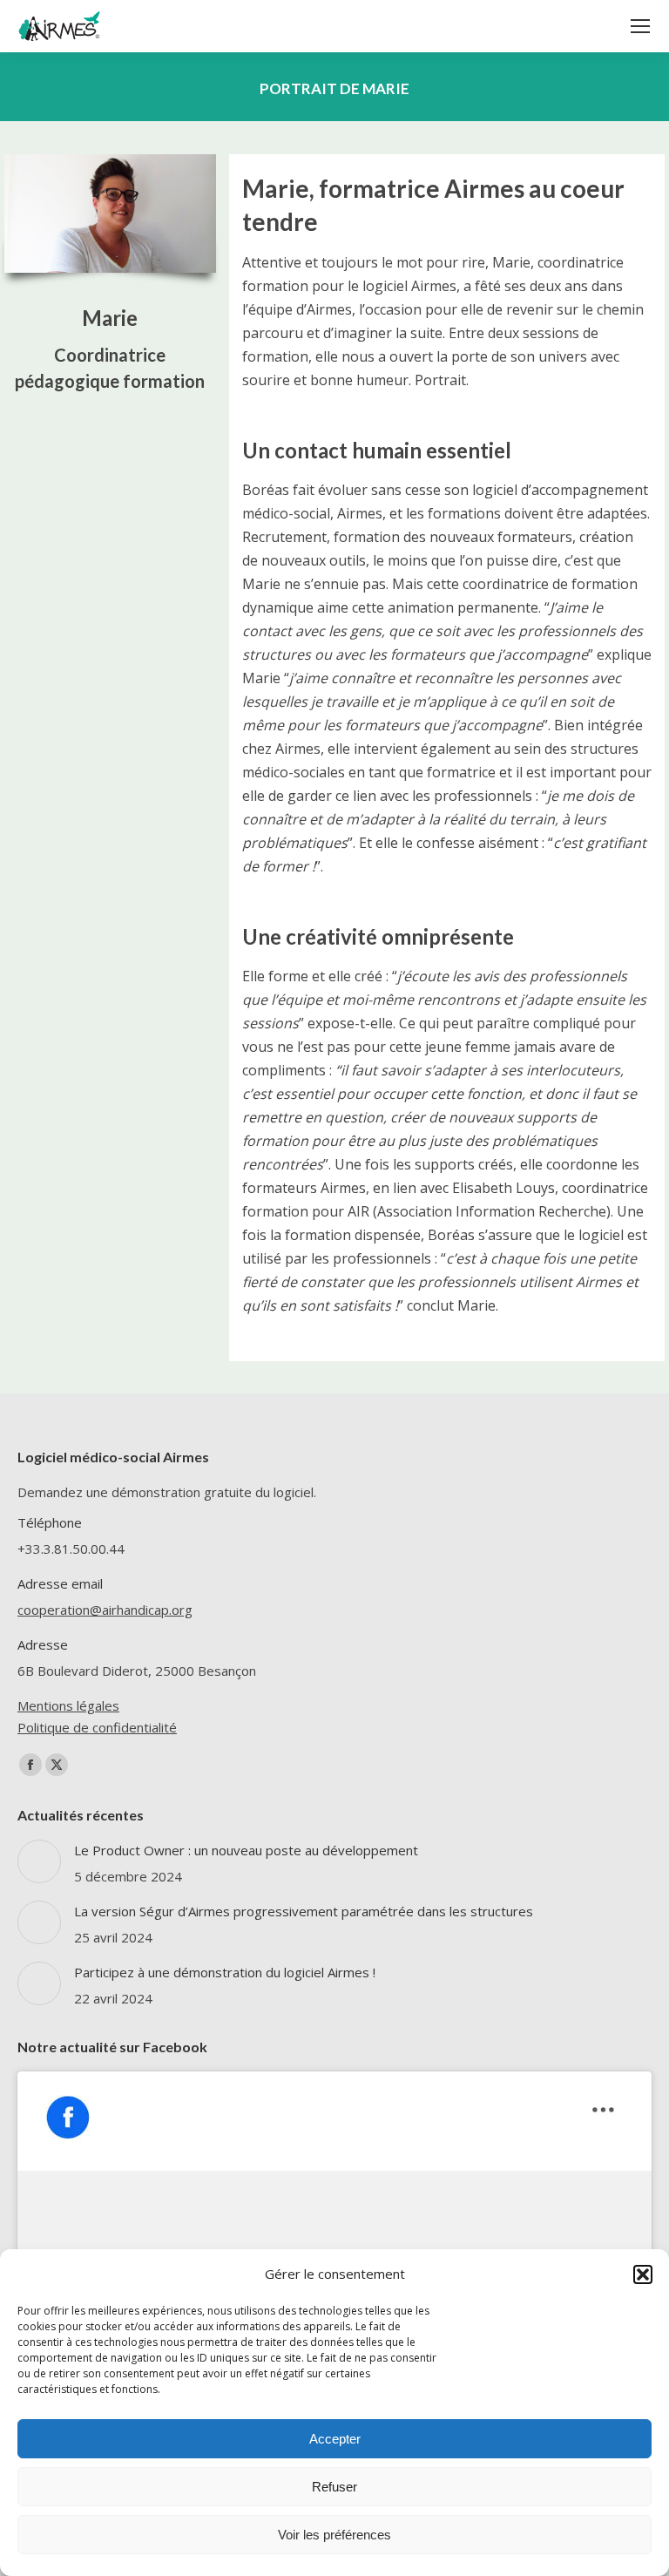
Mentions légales (68, 1705)
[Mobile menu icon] (640, 26)
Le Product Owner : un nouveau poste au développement (246, 1850)
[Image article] (39, 1861)
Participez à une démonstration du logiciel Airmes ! (225, 1972)
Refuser (334, 2487)
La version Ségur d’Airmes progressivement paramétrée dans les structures (304, 1911)
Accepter (335, 2439)
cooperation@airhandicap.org (105, 1610)
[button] (643, 2274)
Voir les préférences (334, 2535)
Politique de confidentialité (97, 1727)
